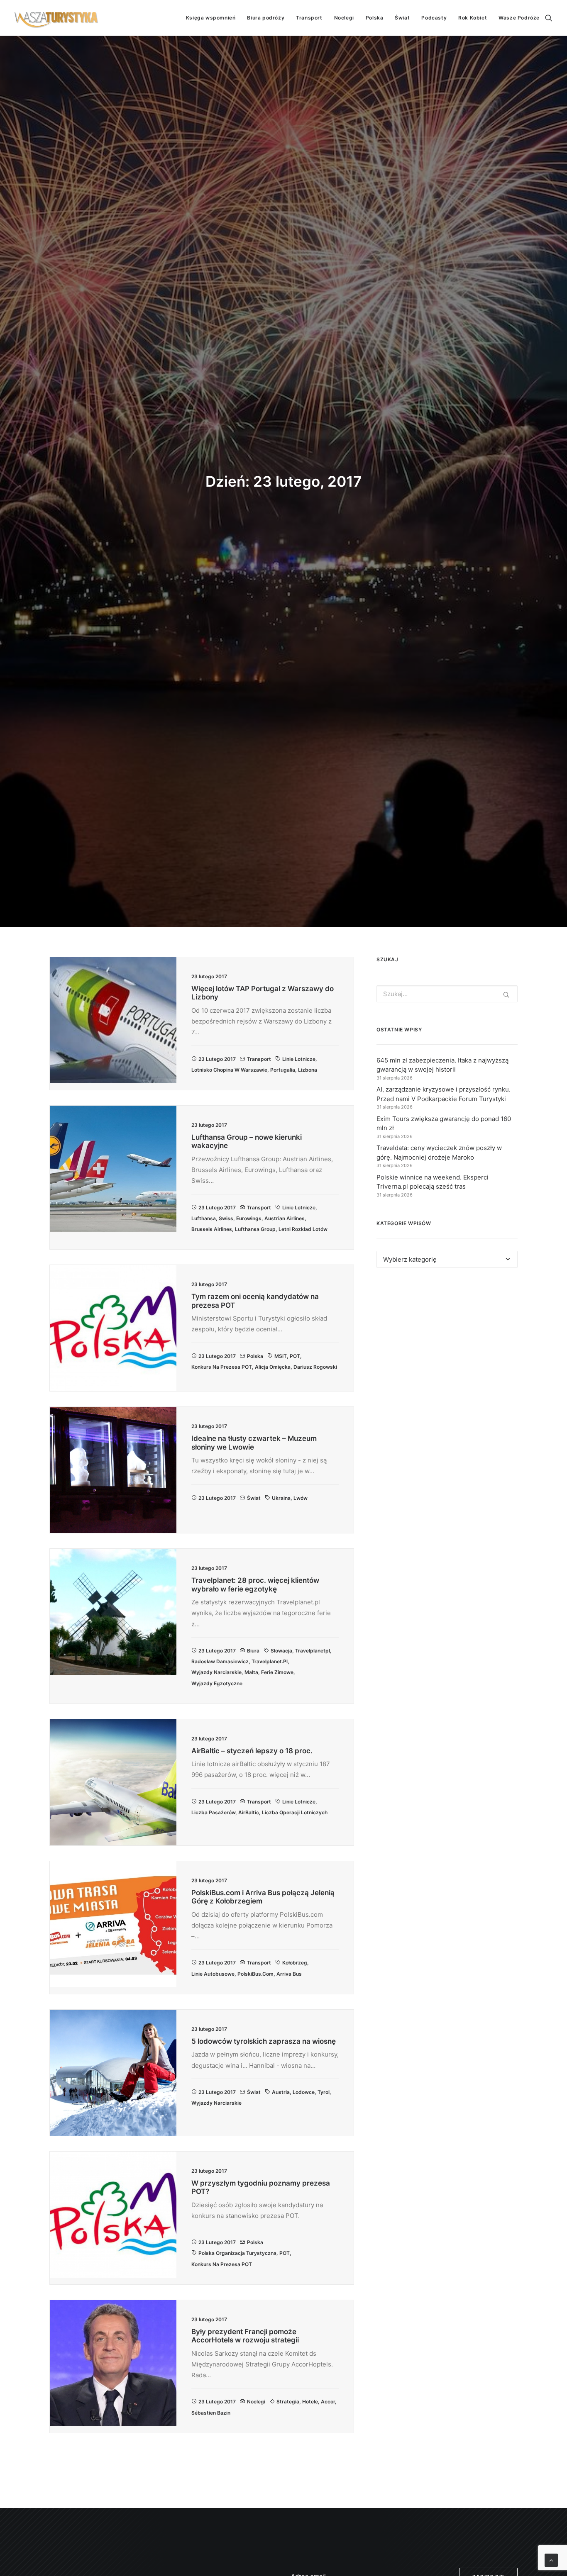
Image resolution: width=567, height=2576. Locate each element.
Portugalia (283, 1070)
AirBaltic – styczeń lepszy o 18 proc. (252, 1751)
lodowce (304, 2092)
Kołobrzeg (295, 1963)
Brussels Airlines (212, 1229)
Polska (375, 18)
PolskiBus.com (255, 1974)
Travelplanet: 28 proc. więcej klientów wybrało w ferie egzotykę (255, 1584)
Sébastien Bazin (211, 2413)
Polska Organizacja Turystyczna (237, 2253)
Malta (251, 1672)
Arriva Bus (289, 1974)
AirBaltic (249, 1812)
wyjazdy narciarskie (216, 1672)
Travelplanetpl (313, 1651)
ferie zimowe (277, 1672)
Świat (402, 18)
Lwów (301, 1498)
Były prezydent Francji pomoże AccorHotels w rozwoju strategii (245, 2336)
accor (328, 2402)
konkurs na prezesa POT (222, 1367)
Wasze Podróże (519, 18)
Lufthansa (204, 1218)
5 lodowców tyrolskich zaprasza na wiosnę (264, 2041)
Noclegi (344, 18)
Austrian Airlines (285, 1218)
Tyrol (324, 2092)
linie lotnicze (299, 1059)
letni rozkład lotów (303, 1229)
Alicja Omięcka (273, 1367)
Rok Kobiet (473, 18)
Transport (309, 18)
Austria (281, 2092)
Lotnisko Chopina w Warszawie (229, 1070)
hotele (310, 2402)
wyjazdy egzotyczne (217, 1683)
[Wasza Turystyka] (56, 18)
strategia (288, 2402)
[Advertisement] (447, 1350)
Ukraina (281, 1498)
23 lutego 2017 (217, 1059)
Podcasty (434, 18)
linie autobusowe (213, 1974)
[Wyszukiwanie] (549, 18)
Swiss (226, 1218)
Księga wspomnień (211, 18)
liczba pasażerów (213, 1812)
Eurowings (249, 1218)
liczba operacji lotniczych (295, 1812)
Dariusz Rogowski (315, 1367)
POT (295, 1356)
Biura (253, 1651)
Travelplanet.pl (270, 1661)
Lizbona (308, 1070)
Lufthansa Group (255, 1229)
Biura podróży (266, 18)
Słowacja (281, 1651)
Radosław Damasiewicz (220, 1661)
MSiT (281, 1356)
